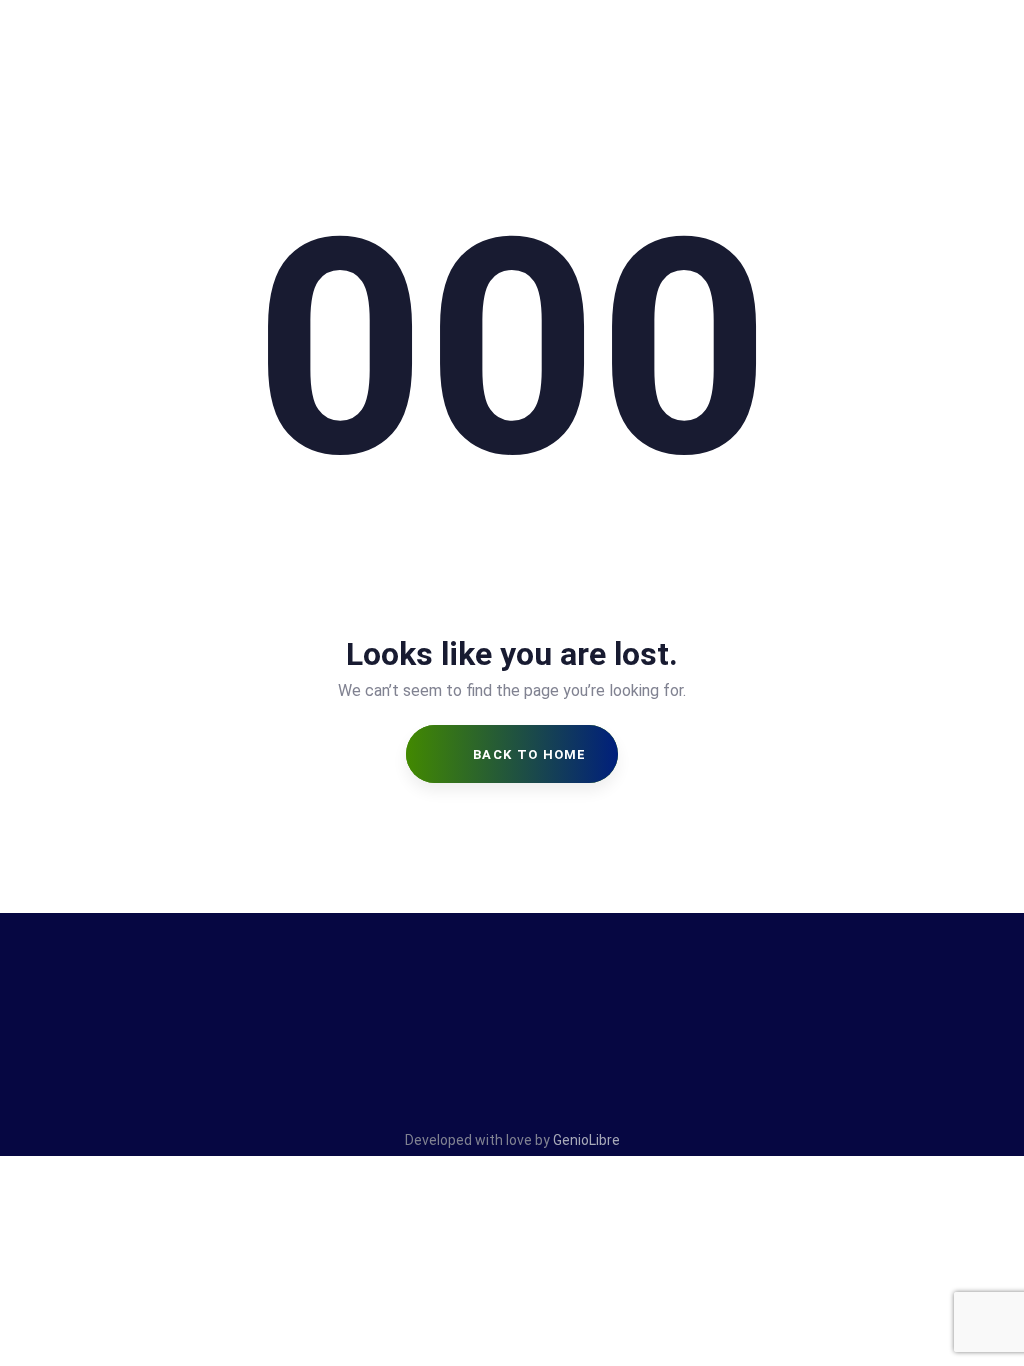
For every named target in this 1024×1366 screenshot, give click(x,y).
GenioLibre (586, 1140)
